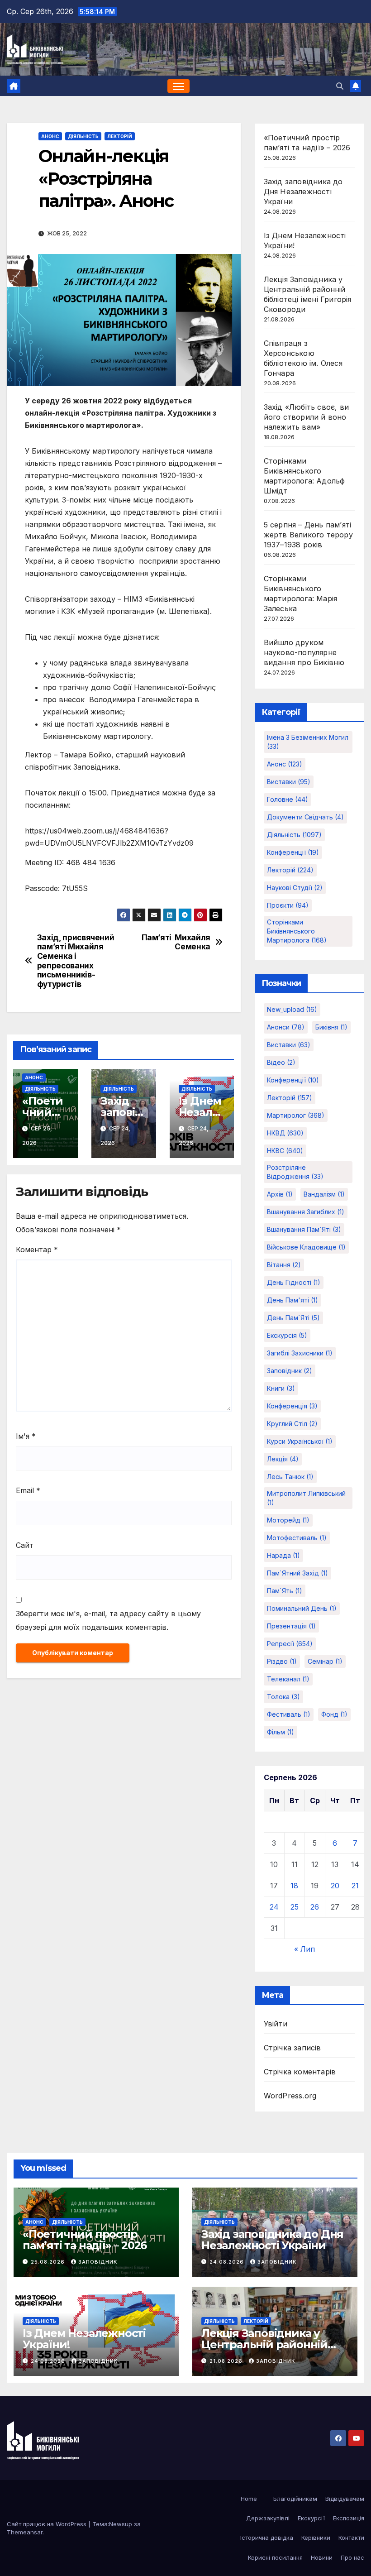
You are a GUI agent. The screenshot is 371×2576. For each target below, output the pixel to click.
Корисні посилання (275, 2557)
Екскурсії (311, 2518)
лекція (283, 1459)
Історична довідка (267, 2538)
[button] (340, 86)
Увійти (276, 2024)
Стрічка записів (293, 2048)
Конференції (293, 852)
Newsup (121, 2524)
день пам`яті (293, 1318)
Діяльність (83, 136)
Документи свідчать (305, 817)
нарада (283, 1555)
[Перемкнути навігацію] (178, 86)
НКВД (285, 1133)
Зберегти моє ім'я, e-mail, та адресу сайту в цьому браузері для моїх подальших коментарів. (108, 1620)
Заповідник (98, 2262)
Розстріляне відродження (295, 1172)
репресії (290, 1644)
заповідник (290, 1371)
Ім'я (26, 1436)
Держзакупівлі (268, 2518)
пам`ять (285, 1591)
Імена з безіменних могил (308, 742)
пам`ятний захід (297, 1573)
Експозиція (349, 2518)
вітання (284, 1265)
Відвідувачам (345, 2499)
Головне (288, 799)
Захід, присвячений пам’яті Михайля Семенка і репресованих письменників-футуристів (76, 961)
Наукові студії (295, 888)
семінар (325, 1661)
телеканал (288, 1679)
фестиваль (289, 1714)
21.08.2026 (227, 2361)
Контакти (351, 2538)
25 (295, 1907)
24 (274, 1907)
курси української (300, 1441)
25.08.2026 (49, 2262)
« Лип (304, 1949)
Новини (322, 2557)
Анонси (286, 1027)
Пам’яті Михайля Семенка (176, 942)
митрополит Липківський (306, 1498)
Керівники (316, 2538)
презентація (291, 1626)
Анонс (50, 136)
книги (281, 1388)
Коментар (37, 1250)
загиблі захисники (300, 1353)
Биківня (331, 1027)
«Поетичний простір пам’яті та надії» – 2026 (85, 2240)
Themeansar (25, 2532)
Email (28, 1490)
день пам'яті (293, 1300)
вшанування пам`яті (304, 1229)
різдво (282, 1661)
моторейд (288, 1520)
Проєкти (288, 905)
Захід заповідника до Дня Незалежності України (303, 192)
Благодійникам (295, 2499)
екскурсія (287, 1335)
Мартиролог (296, 1115)
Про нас (352, 2557)
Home (249, 2499)
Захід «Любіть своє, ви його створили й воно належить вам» (306, 417)
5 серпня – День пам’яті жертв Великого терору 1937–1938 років (308, 535)
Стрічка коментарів (300, 2072)
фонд (334, 1714)
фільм (281, 1732)
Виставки (289, 782)
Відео (281, 1062)
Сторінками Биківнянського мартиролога (297, 931)
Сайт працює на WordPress (48, 2524)
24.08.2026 (228, 2262)
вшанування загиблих (306, 1212)
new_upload (292, 1009)
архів (280, 1194)
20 (335, 1886)
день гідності (294, 1282)
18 (294, 1886)
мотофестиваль (297, 1538)
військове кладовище (306, 1247)
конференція (292, 1406)
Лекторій (120, 136)
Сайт (25, 1545)
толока (283, 1697)
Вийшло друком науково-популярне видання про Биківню (304, 652)
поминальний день (302, 1608)
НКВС (285, 1151)
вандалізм (324, 1194)
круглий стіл (292, 1424)
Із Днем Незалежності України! (84, 2339)
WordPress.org (290, 2096)
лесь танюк (290, 1477)
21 (355, 1886)
